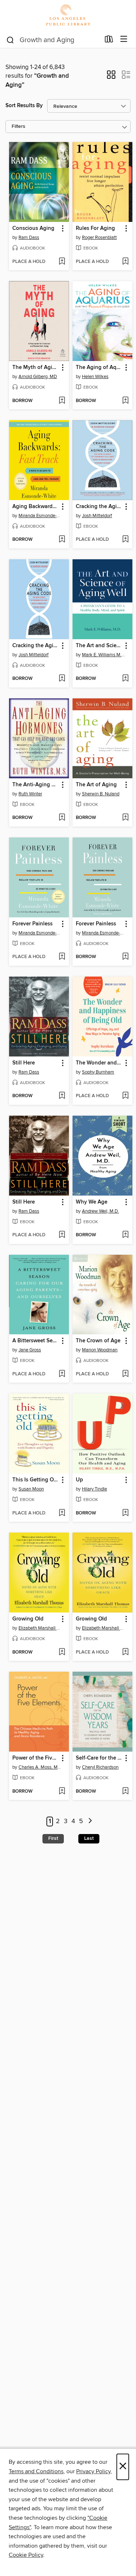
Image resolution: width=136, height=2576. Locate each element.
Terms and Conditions (36, 2471)
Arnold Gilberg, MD (38, 377)
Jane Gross (30, 1350)
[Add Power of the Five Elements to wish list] (62, 1792)
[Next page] (90, 1822)
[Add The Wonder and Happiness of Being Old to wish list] (125, 1096)
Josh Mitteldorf (97, 516)
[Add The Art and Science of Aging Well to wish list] (125, 679)
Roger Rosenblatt (99, 238)
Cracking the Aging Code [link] (99, 507)
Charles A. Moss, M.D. (40, 1767)
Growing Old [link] (28, 1619)
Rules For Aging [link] (95, 228)
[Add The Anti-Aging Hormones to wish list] (62, 818)
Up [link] (79, 1480)
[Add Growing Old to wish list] (62, 1652)
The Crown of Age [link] (98, 1341)
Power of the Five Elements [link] (36, 1758)
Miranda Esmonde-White (40, 516)
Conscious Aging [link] (33, 228)
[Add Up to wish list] (125, 1513)
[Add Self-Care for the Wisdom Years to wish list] (125, 1792)
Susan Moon (31, 1489)
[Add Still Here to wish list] (62, 1096)
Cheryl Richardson (100, 1767)
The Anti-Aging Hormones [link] (36, 785)
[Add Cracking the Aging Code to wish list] (125, 540)
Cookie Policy (26, 2555)
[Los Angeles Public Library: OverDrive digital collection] (68, 15)
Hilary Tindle (94, 1489)
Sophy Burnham (98, 1072)
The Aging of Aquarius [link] (99, 368)
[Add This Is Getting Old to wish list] (62, 1513)
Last (89, 1838)
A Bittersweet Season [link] (36, 1341)
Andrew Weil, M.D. (100, 1211)
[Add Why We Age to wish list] (125, 1235)
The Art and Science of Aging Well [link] (99, 646)
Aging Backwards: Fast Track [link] (36, 507)
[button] (111, 77)
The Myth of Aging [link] (36, 368)
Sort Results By (24, 106)
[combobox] (53, 40)
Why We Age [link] (92, 1202)
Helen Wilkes (95, 377)
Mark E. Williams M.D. (103, 655)
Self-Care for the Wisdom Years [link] (99, 1758)
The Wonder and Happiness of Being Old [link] (99, 1063)
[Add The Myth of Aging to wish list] (62, 401)
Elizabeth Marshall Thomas (40, 1628)
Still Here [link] (24, 1063)
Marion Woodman (100, 1350)
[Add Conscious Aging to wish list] (62, 262)
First (53, 1838)
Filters (18, 127)
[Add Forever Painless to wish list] (62, 957)
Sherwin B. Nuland (101, 794)
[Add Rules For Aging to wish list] (125, 262)
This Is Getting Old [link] (35, 1480)
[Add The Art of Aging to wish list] (125, 818)
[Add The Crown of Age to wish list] (125, 1374)
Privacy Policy (93, 2471)
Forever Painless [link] (32, 924)
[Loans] (109, 41)
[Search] (10, 40)
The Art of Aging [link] (96, 785)
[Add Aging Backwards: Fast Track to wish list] (62, 540)
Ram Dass (29, 238)
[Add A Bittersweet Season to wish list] (62, 1374)
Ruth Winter (30, 794)
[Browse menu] (124, 39)
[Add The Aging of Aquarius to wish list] (125, 401)
